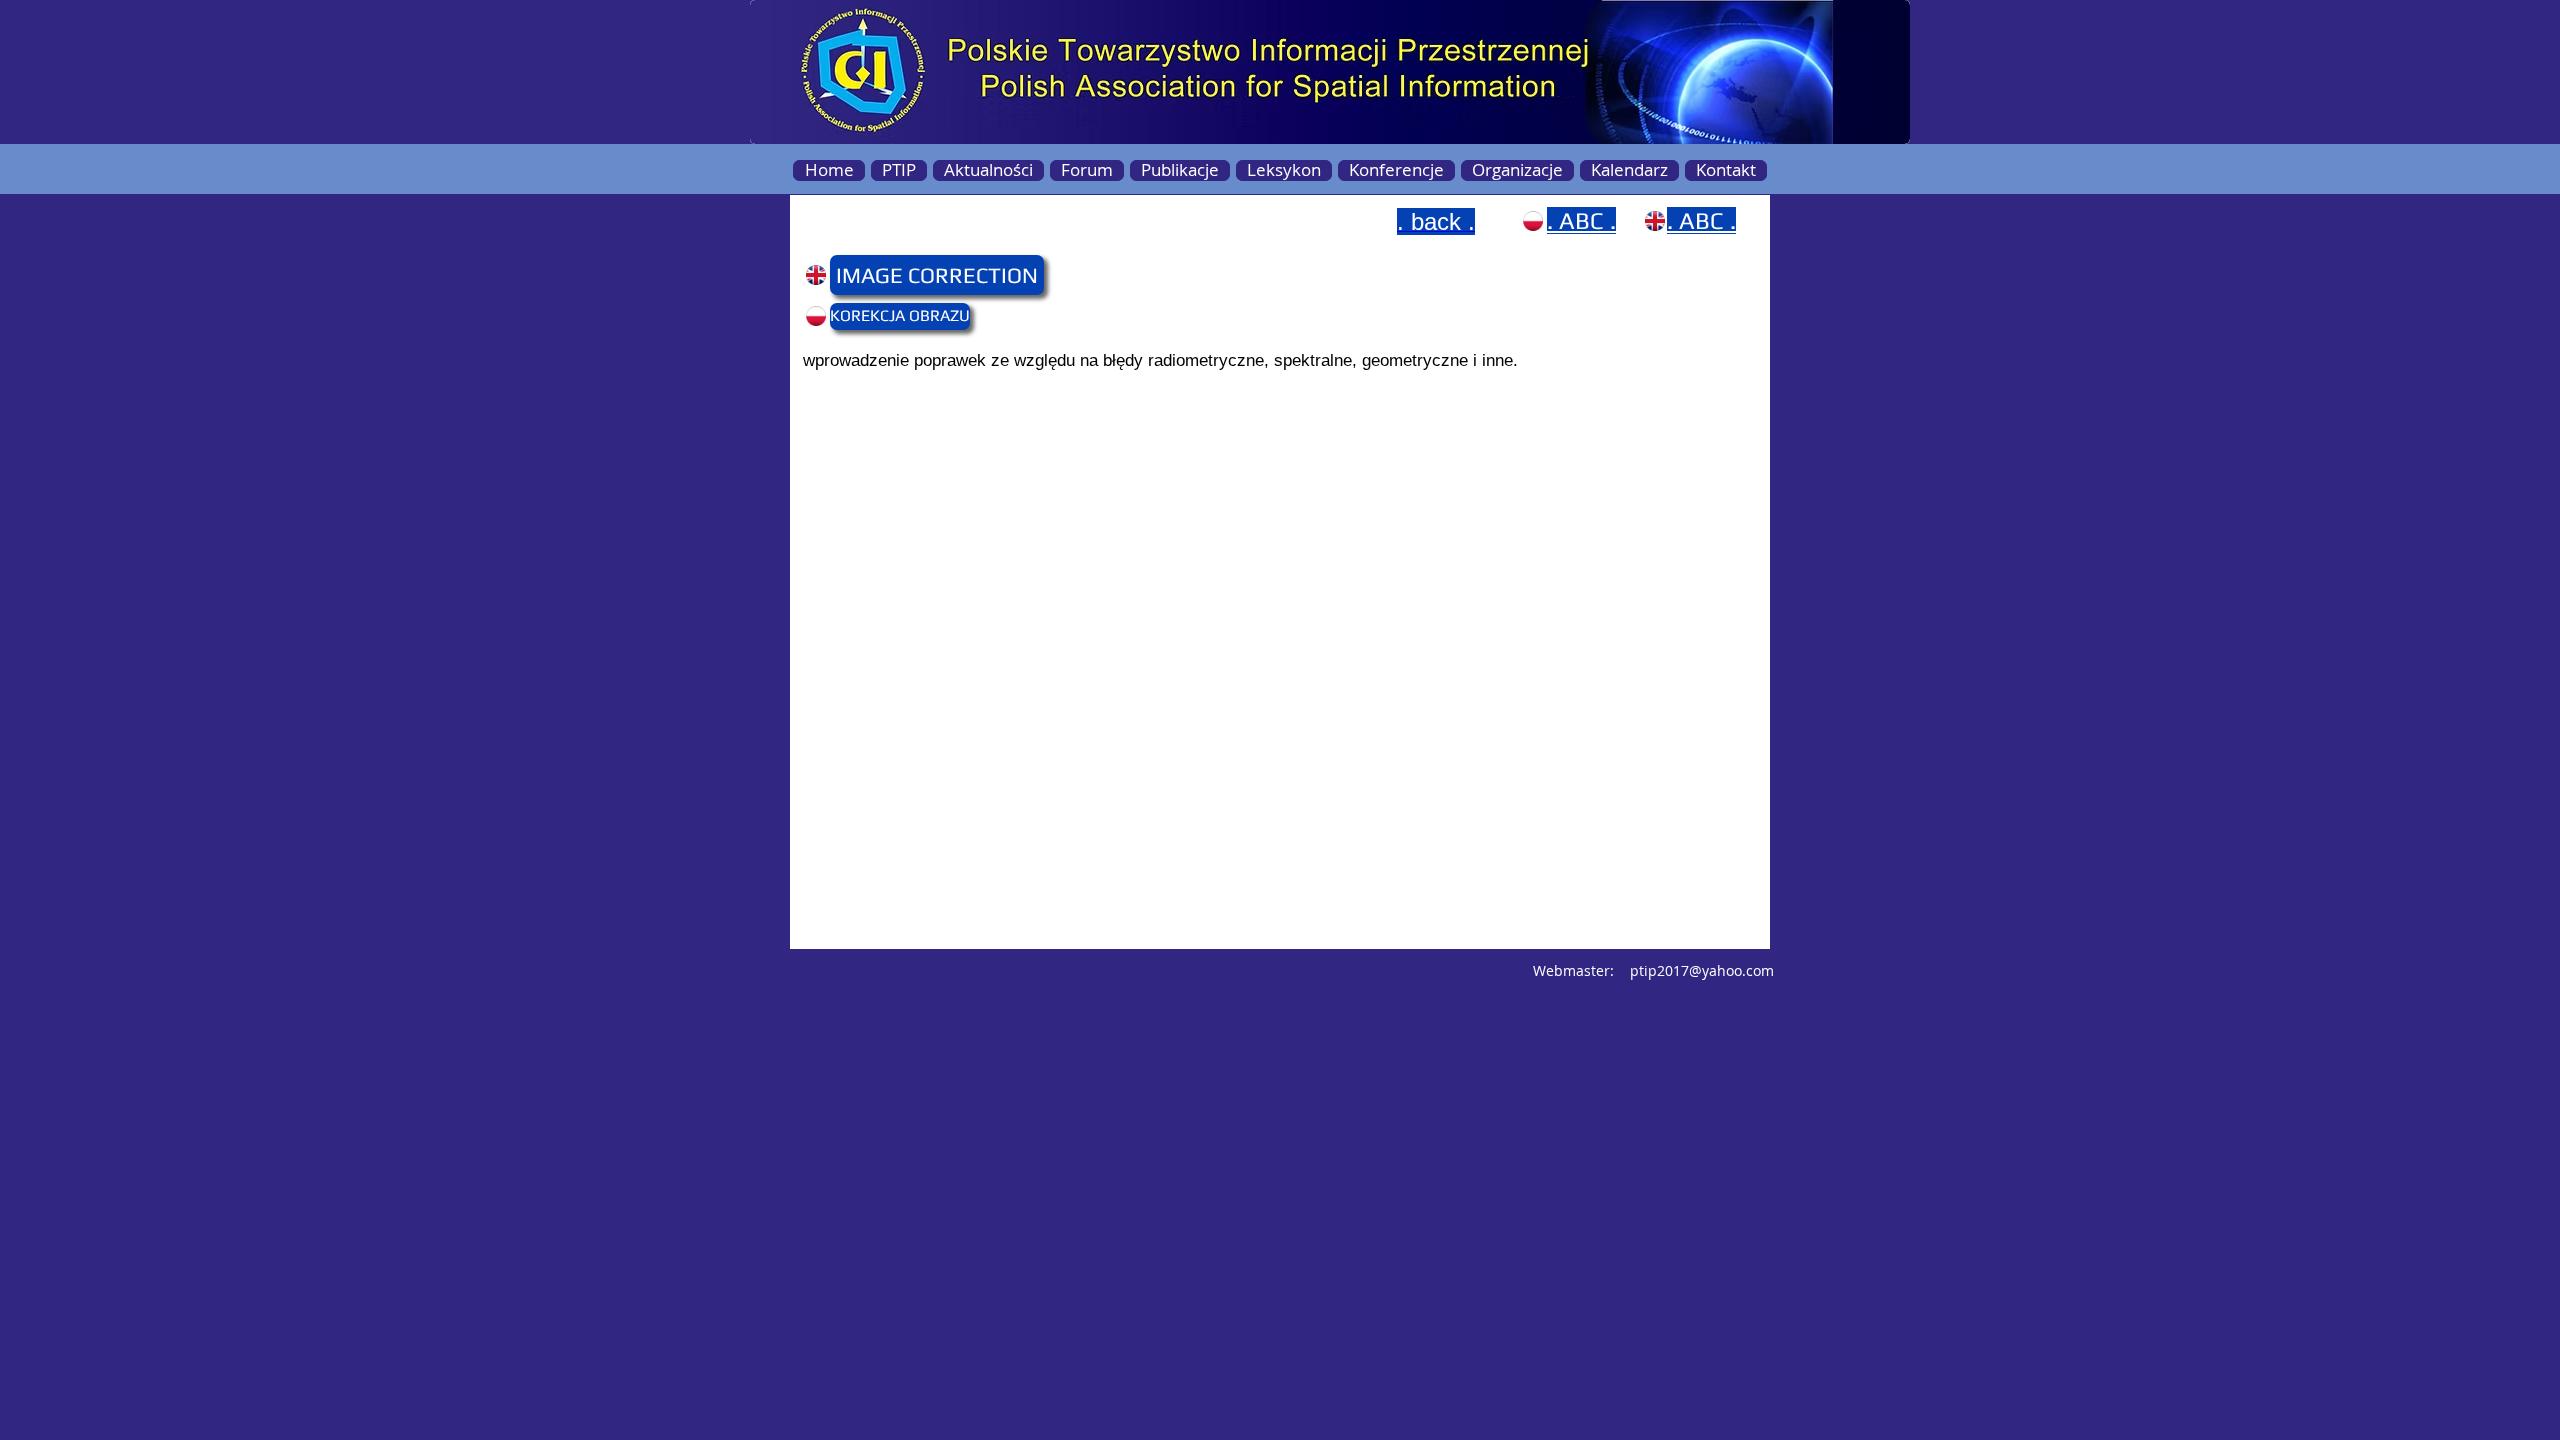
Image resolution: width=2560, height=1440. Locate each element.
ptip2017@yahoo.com (1702, 970)
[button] (868, 275)
